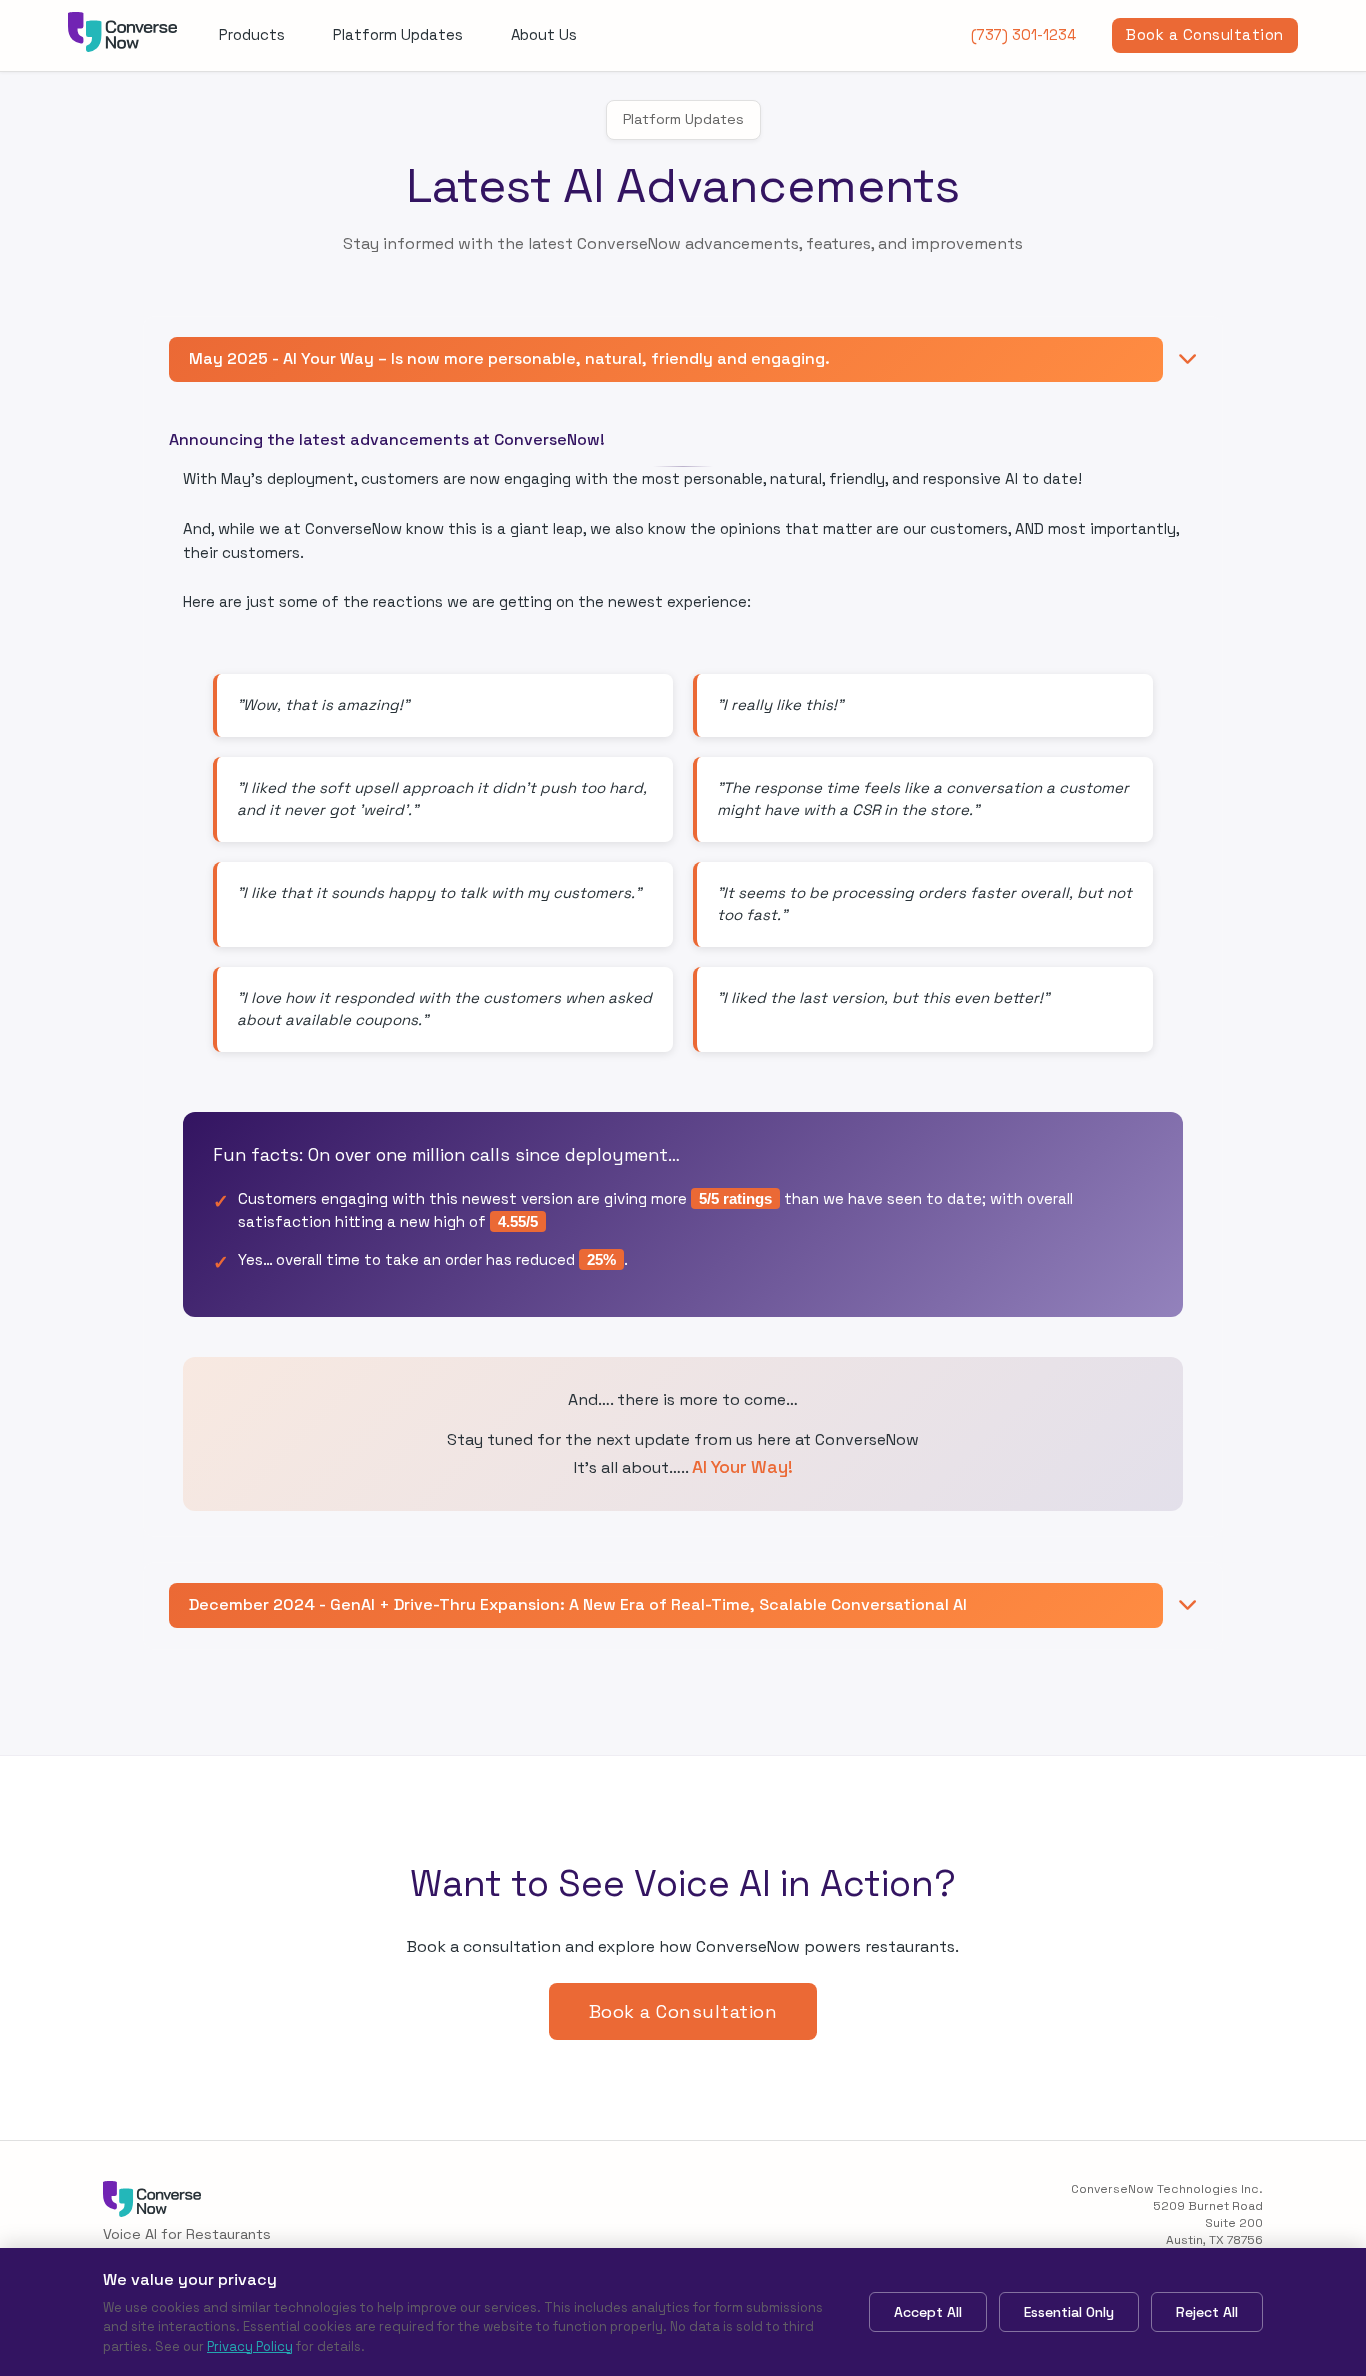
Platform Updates (398, 34)
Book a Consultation (1205, 34)
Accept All (928, 2312)
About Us (544, 34)
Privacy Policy (250, 2346)
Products (252, 34)
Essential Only (1069, 2312)
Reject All (1207, 2312)
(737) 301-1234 (1023, 34)
